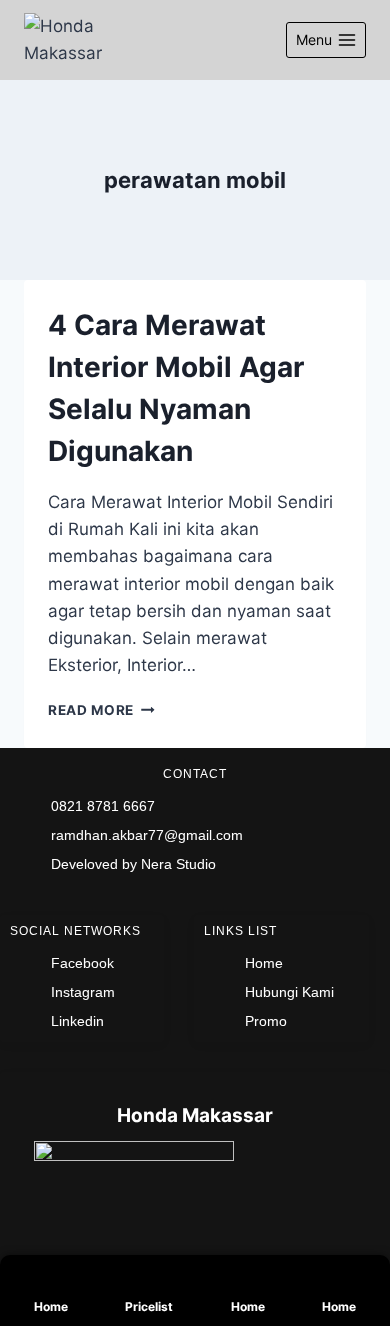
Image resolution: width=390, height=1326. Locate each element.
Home (51, 1306)
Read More (101, 710)
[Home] (46, 1277)
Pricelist (149, 1306)
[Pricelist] (137, 1277)
